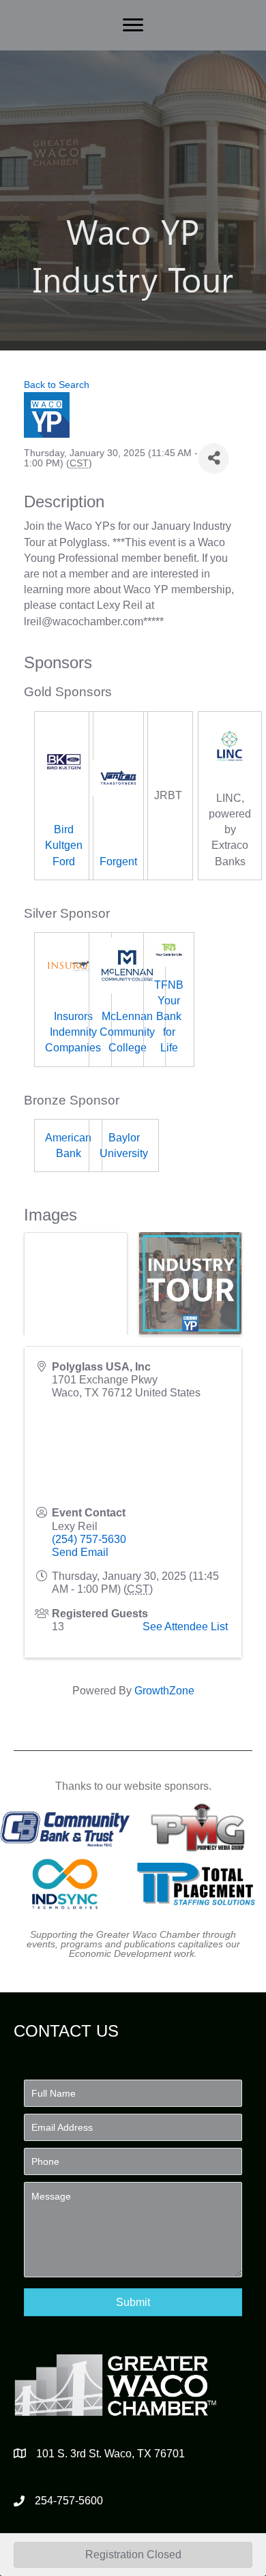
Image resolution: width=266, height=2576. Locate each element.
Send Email (80, 1552)
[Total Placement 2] (201, 1884)
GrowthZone (164, 1691)
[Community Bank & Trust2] (65, 1827)
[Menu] (133, 25)
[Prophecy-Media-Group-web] (201, 1827)
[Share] (214, 459)
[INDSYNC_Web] (65, 1884)
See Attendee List (185, 1627)
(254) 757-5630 (89, 1539)
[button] (133, 2302)
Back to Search (57, 385)
